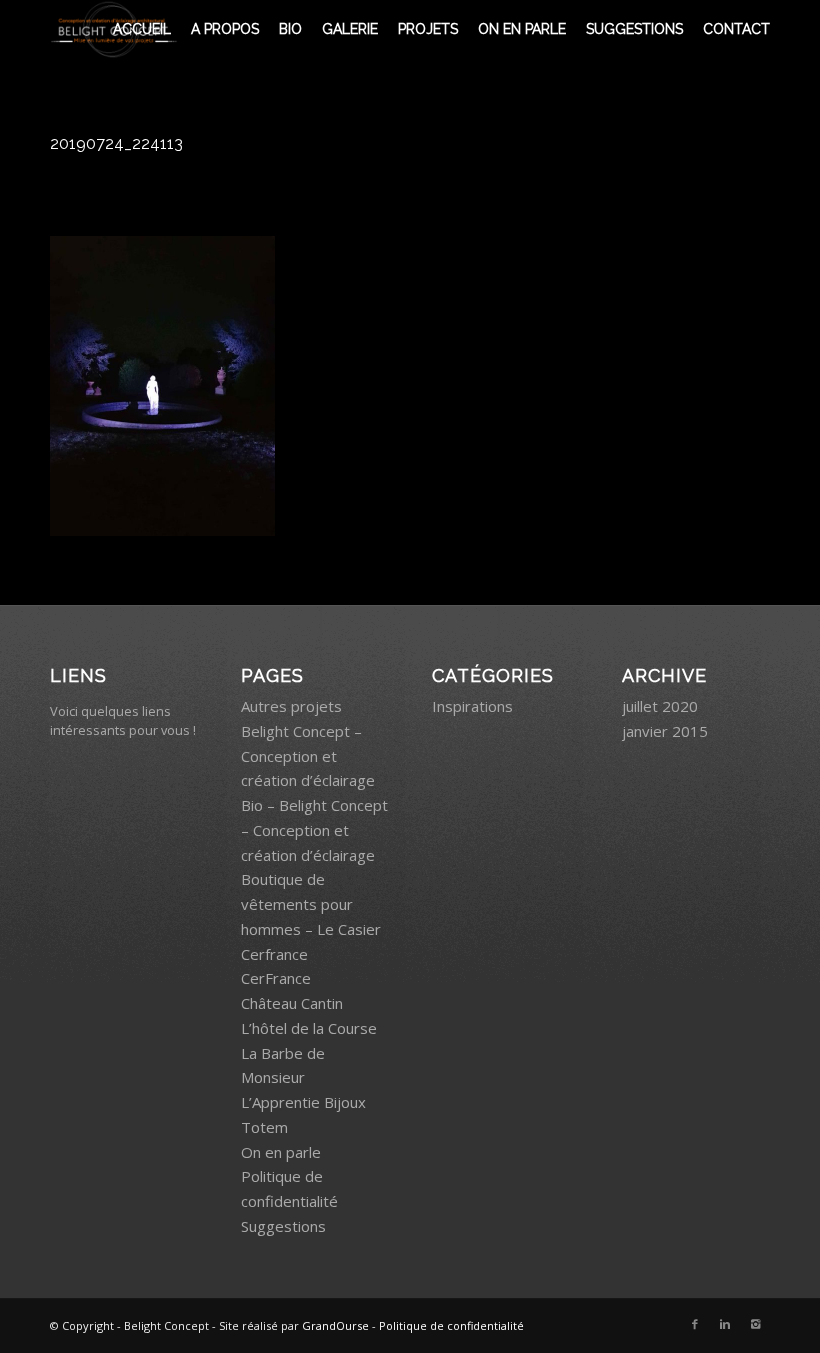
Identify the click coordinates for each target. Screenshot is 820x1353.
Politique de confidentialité (451, 1325)
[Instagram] (755, 1324)
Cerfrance (274, 954)
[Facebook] (695, 1324)
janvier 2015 (665, 731)
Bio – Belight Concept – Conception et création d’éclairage (314, 830)
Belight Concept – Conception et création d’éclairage (308, 756)
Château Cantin (292, 1003)
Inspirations (472, 706)
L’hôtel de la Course (309, 1028)
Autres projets (291, 706)
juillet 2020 (660, 706)
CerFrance (276, 978)
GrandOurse (335, 1325)
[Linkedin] (725, 1324)
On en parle (281, 1152)
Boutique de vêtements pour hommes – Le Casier (311, 904)
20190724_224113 (116, 143)
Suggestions (283, 1226)
